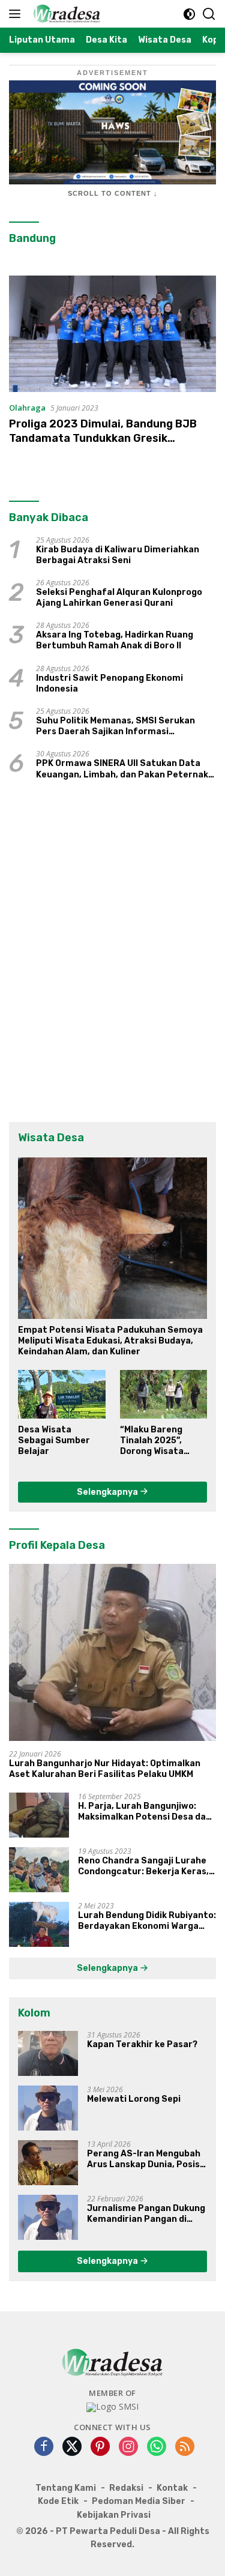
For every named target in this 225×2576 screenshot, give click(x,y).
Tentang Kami (66, 2488)
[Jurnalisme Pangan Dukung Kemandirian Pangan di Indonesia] (48, 2217)
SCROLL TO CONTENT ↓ (113, 193)
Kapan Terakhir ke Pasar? (142, 2044)
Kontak (172, 2488)
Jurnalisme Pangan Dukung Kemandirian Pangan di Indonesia (146, 2214)
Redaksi (126, 2488)
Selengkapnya (108, 1492)
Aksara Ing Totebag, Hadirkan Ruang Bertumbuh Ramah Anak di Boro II (115, 640)
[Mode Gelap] (189, 14)
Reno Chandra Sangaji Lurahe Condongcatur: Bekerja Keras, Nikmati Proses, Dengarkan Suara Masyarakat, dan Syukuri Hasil (145, 1866)
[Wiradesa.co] (65, 14)
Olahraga (27, 408)
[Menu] (17, 14)
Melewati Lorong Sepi (134, 2099)
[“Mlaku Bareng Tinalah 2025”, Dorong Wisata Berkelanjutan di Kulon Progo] (164, 1394)
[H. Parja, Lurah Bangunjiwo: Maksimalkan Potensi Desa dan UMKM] (39, 1815)
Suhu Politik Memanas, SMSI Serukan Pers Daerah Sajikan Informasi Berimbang (115, 726)
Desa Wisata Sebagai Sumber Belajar (54, 1440)
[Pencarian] (209, 14)
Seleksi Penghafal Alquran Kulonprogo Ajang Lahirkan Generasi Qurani (119, 598)
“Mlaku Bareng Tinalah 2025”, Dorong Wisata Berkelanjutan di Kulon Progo (156, 1441)
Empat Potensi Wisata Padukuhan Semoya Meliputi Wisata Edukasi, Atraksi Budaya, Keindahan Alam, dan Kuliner (110, 1341)
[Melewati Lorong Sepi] (48, 2108)
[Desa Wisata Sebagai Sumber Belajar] (62, 1394)
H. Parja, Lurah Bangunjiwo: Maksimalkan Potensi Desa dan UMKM (145, 1812)
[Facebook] (44, 2447)
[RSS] (185, 2447)
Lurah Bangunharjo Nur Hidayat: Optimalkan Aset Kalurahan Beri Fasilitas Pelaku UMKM (105, 1769)
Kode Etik (58, 2501)
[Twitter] (72, 2447)
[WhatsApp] (157, 2447)
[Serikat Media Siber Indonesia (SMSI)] (112, 2407)
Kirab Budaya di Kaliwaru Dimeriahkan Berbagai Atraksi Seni (118, 555)
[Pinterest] (100, 2447)
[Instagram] (128, 2447)
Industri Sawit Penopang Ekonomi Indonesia (109, 683)
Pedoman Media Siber (139, 2501)
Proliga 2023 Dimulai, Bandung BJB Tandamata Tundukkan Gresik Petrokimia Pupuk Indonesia (103, 438)
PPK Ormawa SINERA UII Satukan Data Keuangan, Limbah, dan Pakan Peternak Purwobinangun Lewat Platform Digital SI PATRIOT (122, 769)
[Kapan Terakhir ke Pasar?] (48, 2053)
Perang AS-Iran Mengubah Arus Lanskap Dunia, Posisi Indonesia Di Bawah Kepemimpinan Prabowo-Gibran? (145, 2159)
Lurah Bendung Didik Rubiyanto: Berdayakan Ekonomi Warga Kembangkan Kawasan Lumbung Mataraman (147, 1921)
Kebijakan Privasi (114, 2515)
